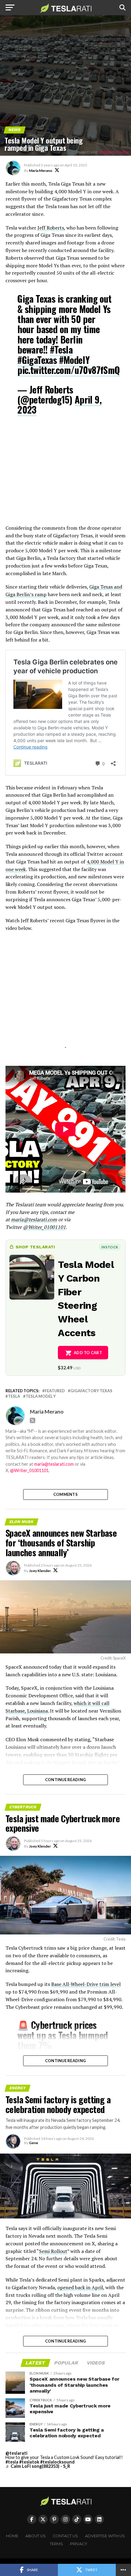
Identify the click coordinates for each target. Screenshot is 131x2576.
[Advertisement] (65, 474)
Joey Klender (40, 1571)
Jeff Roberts (51, 228)
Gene (34, 2143)
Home (12, 2536)
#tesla (12, 2462)
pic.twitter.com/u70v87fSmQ (69, 370)
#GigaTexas (37, 360)
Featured (55, 1391)
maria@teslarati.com (54, 1464)
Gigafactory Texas (91, 1391)
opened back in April (80, 2287)
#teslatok (29, 2462)
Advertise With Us (105, 2536)
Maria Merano (41, 171)
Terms (56, 2544)
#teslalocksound (57, 2462)
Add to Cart (88, 1353)
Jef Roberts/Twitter (114, 152)
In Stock (110, 1247)
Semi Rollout (53, 2251)
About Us (35, 2536)
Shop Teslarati (35, 1247)
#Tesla (61, 349)
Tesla (14, 1396)
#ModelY (74, 360)
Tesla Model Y (41, 1396)
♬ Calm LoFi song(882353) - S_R (38, 2466)
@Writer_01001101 (29, 1470)
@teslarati (16, 2453)
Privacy (79, 2544)
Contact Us (65, 2536)
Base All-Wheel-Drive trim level (86, 1984)
